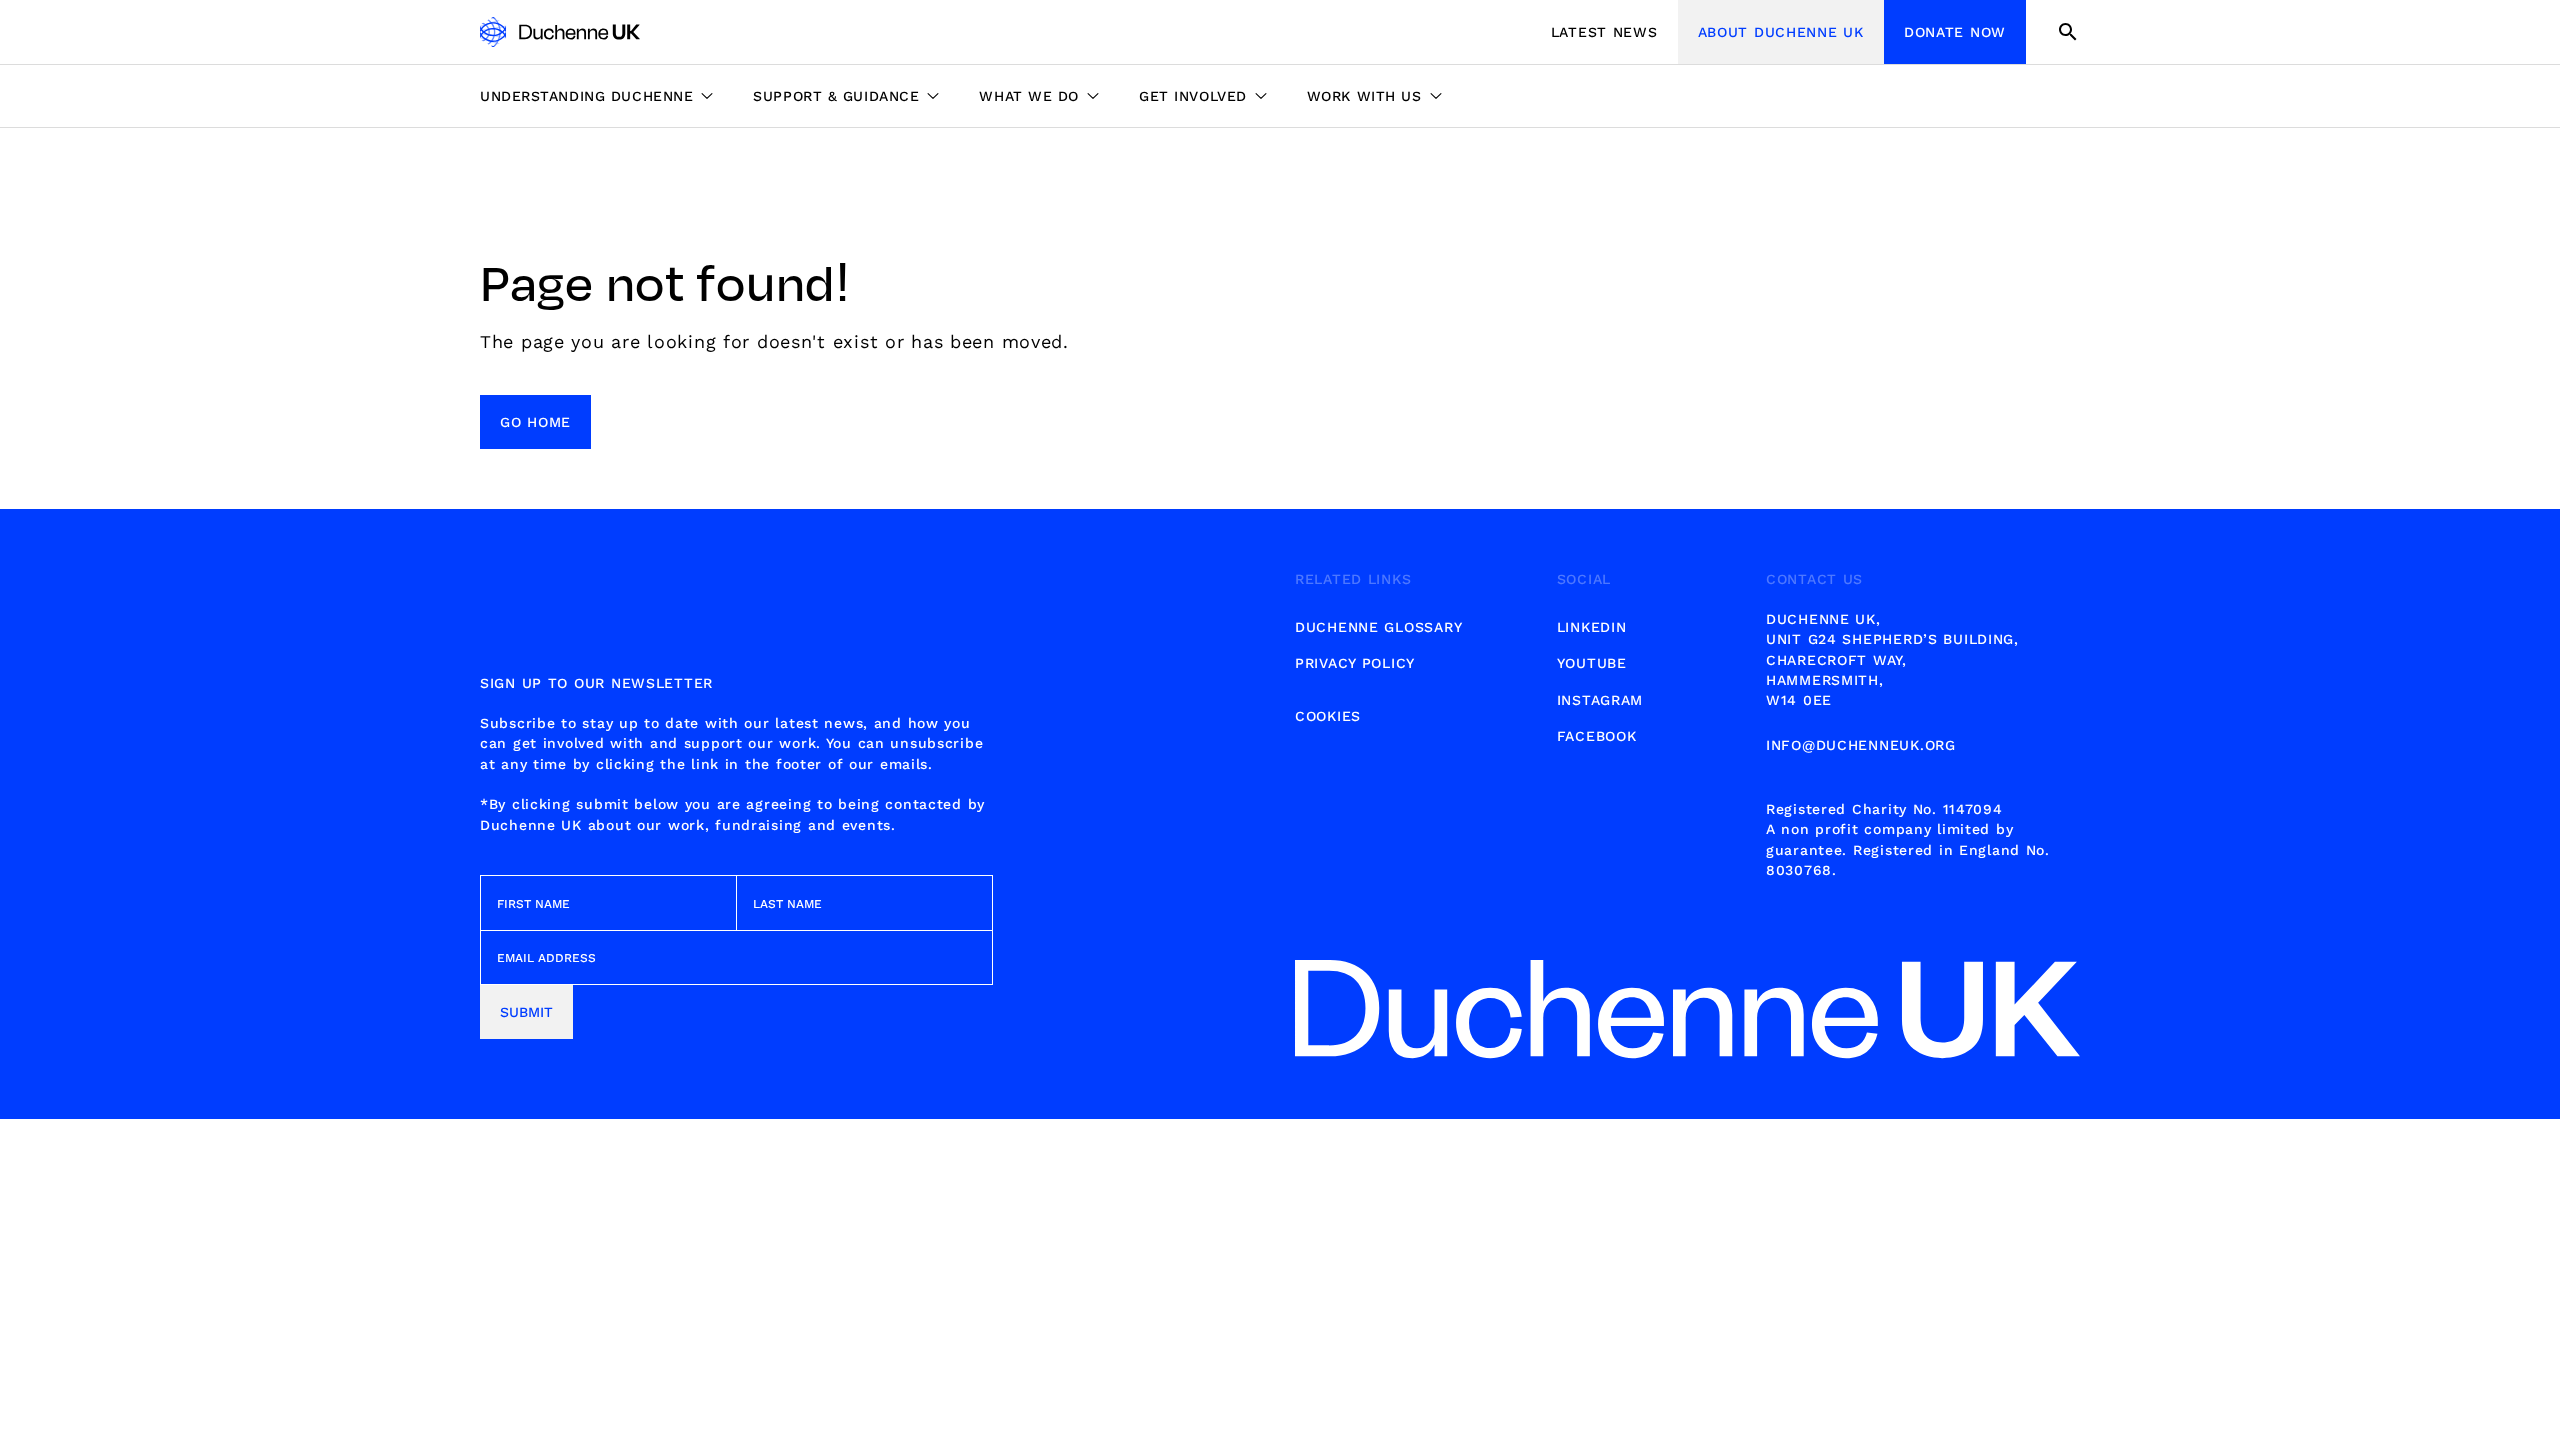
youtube (1592, 663)
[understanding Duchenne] (606, 96)
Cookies (1328, 716)
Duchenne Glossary (1378, 627)
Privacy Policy (1355, 663)
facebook (1597, 736)
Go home (535, 422)
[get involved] (1203, 96)
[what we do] (1039, 96)
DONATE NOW (1955, 32)
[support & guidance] (846, 96)
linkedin (1592, 627)
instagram (1600, 700)
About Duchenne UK (1781, 32)
